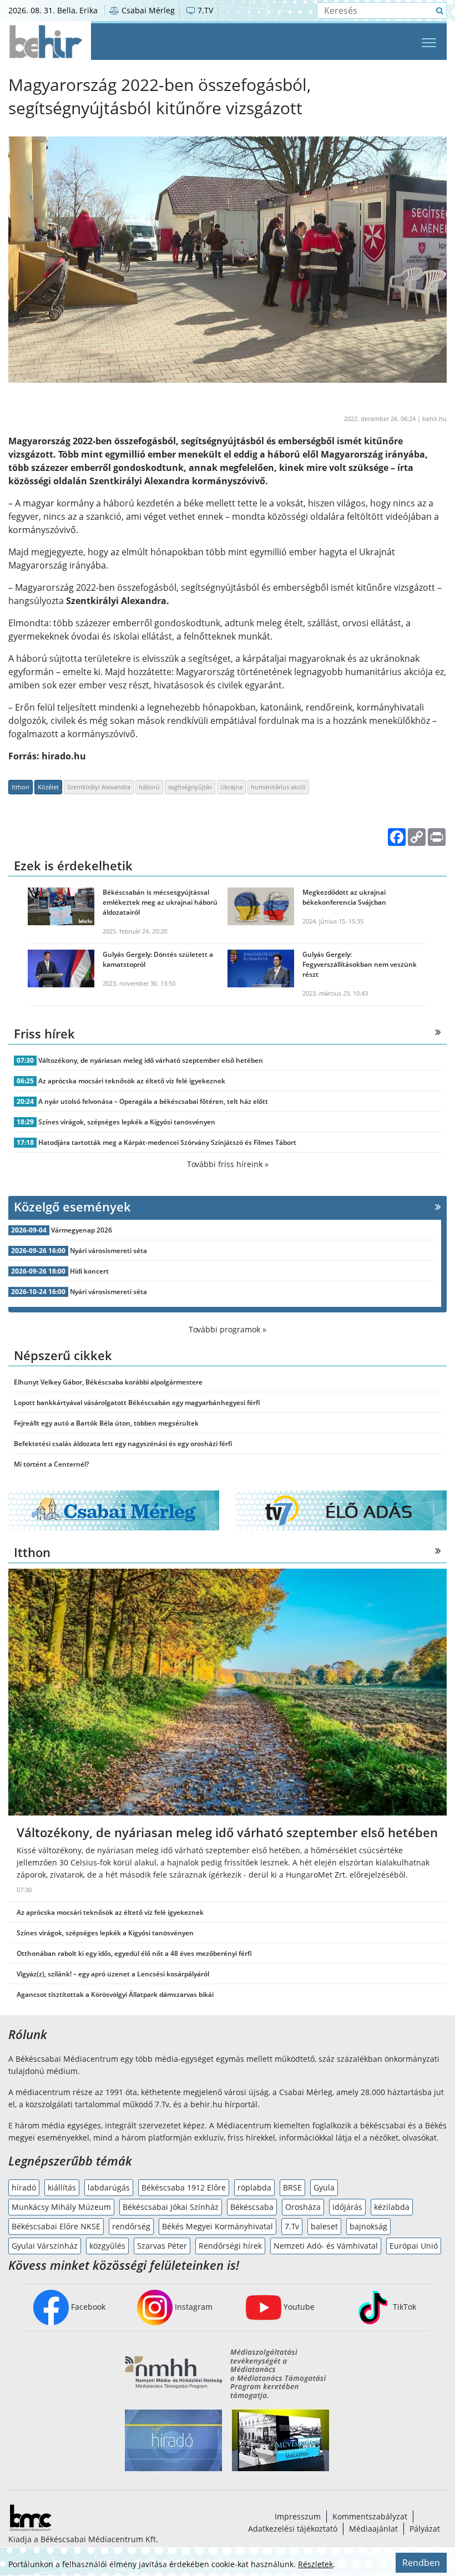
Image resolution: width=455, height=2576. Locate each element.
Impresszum (298, 2516)
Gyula (324, 2187)
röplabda (254, 2187)
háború (149, 787)
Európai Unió (414, 2246)
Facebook (87, 2307)
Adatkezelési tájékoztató (293, 2529)
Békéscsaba (252, 2207)
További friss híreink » (228, 1164)
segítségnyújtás (190, 787)
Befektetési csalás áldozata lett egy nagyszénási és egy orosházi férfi (123, 1444)
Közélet (48, 787)
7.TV (204, 10)
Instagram (193, 2307)
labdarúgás (109, 2187)
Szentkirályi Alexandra (99, 787)
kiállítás (62, 2187)
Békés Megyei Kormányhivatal (218, 2226)
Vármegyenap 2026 (82, 1230)
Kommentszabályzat (370, 2516)
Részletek (315, 2564)
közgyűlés (107, 2246)
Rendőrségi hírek (230, 2246)
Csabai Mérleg (147, 10)
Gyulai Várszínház (45, 2246)
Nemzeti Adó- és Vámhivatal (326, 2246)
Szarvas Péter (162, 2246)
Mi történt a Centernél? (51, 1464)
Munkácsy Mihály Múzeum (61, 2207)
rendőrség (131, 2226)
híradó (24, 2187)
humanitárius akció (278, 787)
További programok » (228, 1329)
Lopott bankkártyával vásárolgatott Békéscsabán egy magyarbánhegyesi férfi (137, 1403)
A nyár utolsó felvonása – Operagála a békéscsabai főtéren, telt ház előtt (153, 1101)
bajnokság (368, 2226)
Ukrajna (231, 787)
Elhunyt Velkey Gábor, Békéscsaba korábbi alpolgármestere (108, 1382)
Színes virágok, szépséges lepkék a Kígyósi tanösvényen (127, 1122)
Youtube (298, 2307)
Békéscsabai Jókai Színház (171, 2207)
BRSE (292, 2187)
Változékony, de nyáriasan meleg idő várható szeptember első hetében (151, 1060)
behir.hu (434, 419)
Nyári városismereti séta (108, 1251)
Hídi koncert (89, 1271)
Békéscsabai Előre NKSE (56, 2226)
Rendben (421, 2563)
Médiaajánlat (373, 2529)
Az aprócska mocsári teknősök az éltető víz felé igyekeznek (132, 1081)
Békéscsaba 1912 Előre (184, 2187)
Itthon (21, 787)
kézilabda (392, 2207)
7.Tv (292, 2226)
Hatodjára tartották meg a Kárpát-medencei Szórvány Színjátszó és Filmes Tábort (167, 1142)
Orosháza (303, 2207)
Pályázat (425, 2529)
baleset (324, 2226)
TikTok (403, 2307)
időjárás (347, 2207)
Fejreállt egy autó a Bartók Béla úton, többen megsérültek (106, 1423)
